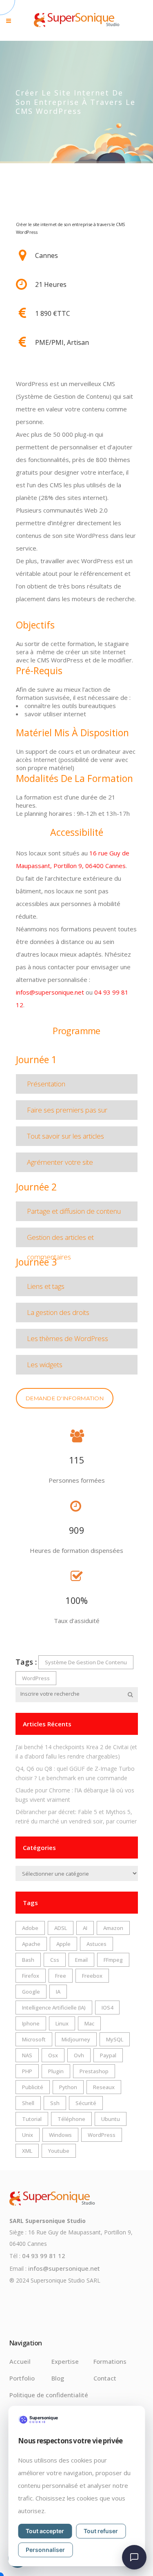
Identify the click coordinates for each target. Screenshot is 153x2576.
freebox (92, 1976)
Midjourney (76, 2039)
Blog (58, 2378)
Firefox (31, 1976)
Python (68, 2087)
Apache (31, 1944)
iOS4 (107, 2008)
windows (60, 2135)
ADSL (61, 1928)
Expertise (65, 2361)
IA (58, 1992)
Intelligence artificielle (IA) (54, 2008)
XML (27, 2151)
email (81, 1960)
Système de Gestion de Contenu (86, 1662)
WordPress (36, 1678)
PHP (27, 2071)
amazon (113, 1928)
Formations (110, 2361)
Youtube (59, 2151)
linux (62, 2023)
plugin (56, 2071)
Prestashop (94, 2071)
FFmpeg (113, 1960)
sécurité (86, 2103)
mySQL (115, 2039)
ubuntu (111, 2119)
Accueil (20, 2361)
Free (61, 1976)
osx (53, 2055)
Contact (105, 2378)
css (55, 1960)
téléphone (71, 2119)
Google (31, 1992)
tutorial (32, 2119)
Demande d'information (65, 1398)
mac (89, 2023)
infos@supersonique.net (50, 992)
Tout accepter (45, 2531)
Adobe (30, 1928)
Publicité (33, 2087)
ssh (55, 2103)
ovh (79, 2055)
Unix (28, 2135)
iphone (31, 2023)
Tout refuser (101, 2531)
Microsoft (34, 2039)
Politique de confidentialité (49, 2395)
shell (28, 2103)
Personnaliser (45, 2550)
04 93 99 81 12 (44, 2256)
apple (63, 1944)
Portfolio (22, 2378)
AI (85, 1928)
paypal (108, 2055)
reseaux (104, 2087)
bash (28, 1960)
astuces (96, 1944)
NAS (27, 2055)
